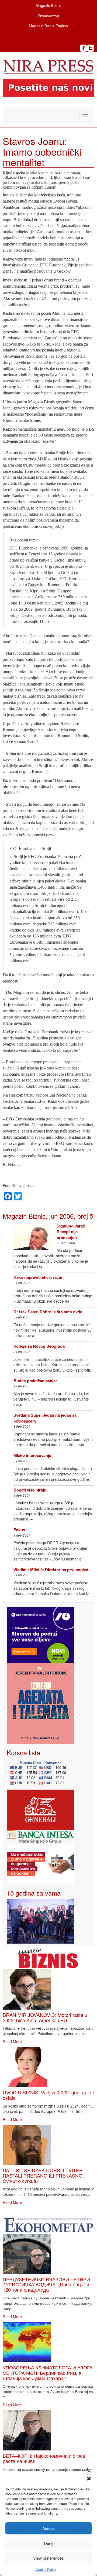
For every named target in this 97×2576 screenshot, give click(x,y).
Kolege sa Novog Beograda (39, 1346)
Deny (49, 2543)
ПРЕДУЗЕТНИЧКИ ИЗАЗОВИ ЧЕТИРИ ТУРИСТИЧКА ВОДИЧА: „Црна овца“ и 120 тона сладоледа (46, 2284)
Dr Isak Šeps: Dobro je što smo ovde (48, 1312)
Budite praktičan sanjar (35, 1381)
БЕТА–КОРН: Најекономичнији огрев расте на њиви (44, 2458)
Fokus (19, 1530)
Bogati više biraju (30, 1490)
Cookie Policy (46, 2569)
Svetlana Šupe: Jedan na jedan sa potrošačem (45, 1418)
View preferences (48, 2558)
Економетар (48, 16)
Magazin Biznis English (48, 26)
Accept (48, 2528)
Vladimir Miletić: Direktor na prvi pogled (51, 1570)
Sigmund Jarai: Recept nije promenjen (71, 1232)
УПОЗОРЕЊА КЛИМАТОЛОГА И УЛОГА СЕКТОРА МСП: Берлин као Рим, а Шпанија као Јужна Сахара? (48, 2373)
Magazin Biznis (48, 5)
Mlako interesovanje (32, 1455)
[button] (89, 2479)
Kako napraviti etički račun (39, 1277)
